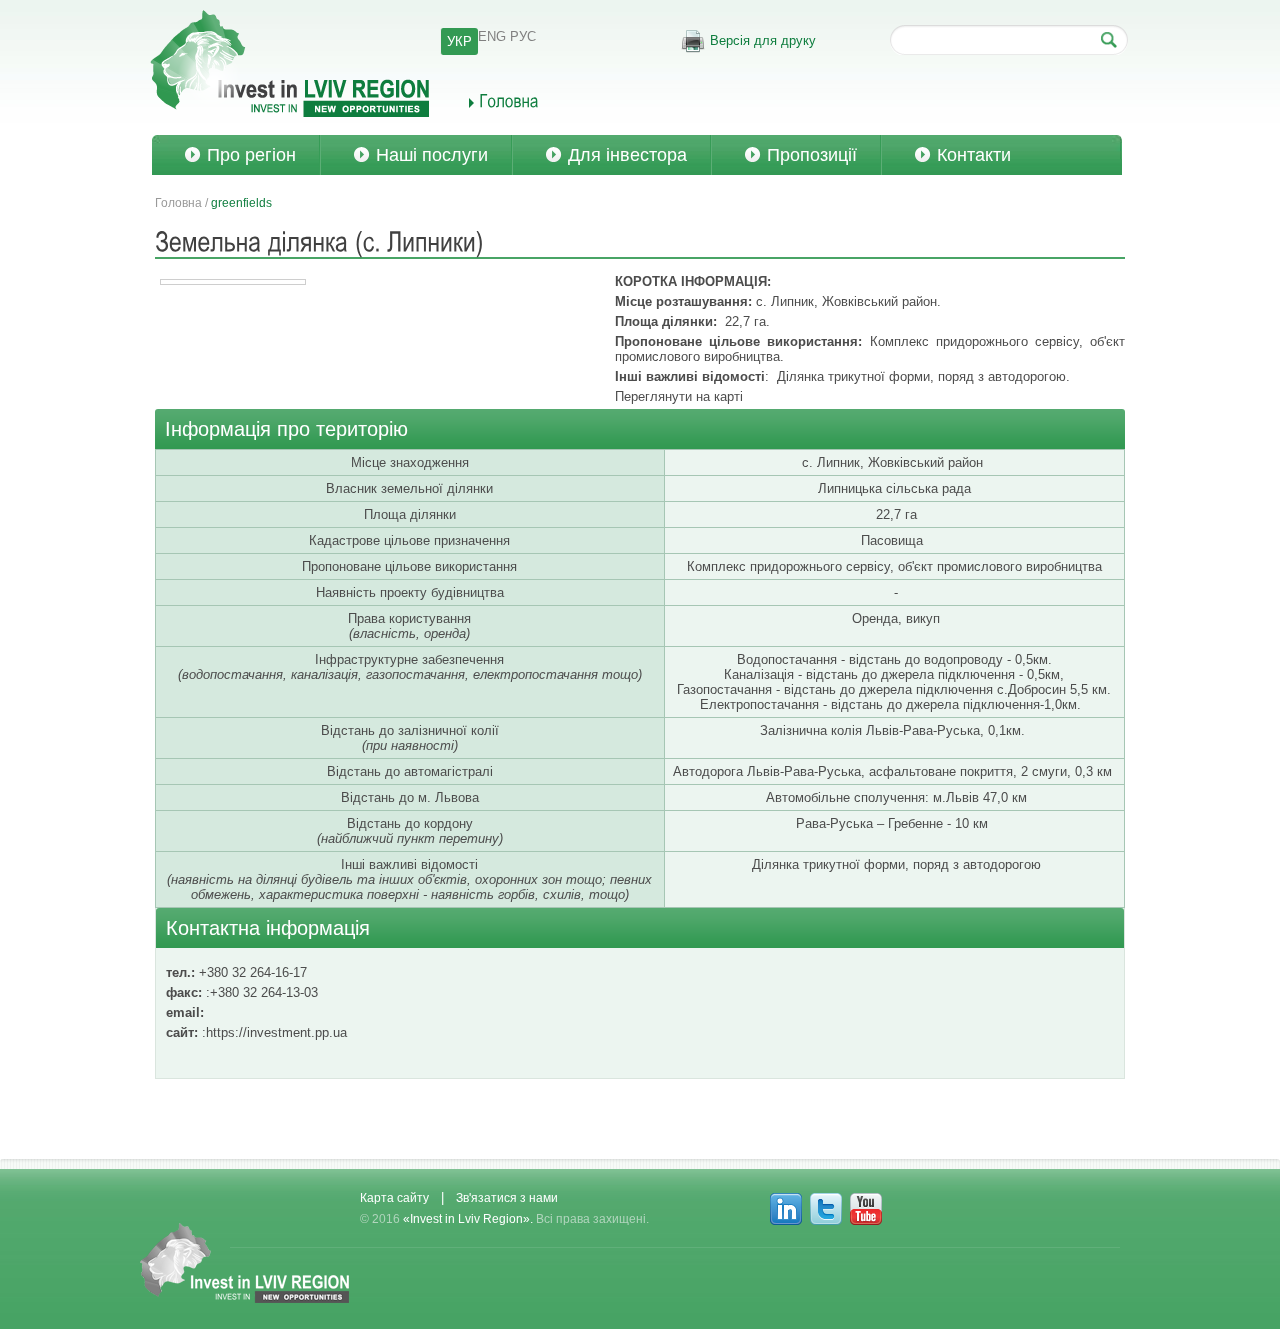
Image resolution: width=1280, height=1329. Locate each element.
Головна (178, 203)
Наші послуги (432, 155)
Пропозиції (812, 155)
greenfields (241, 203)
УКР (459, 41)
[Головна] (503, 100)
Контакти (974, 155)
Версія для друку (763, 40)
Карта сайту (394, 1198)
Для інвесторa (627, 155)
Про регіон (251, 155)
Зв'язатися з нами (507, 1198)
